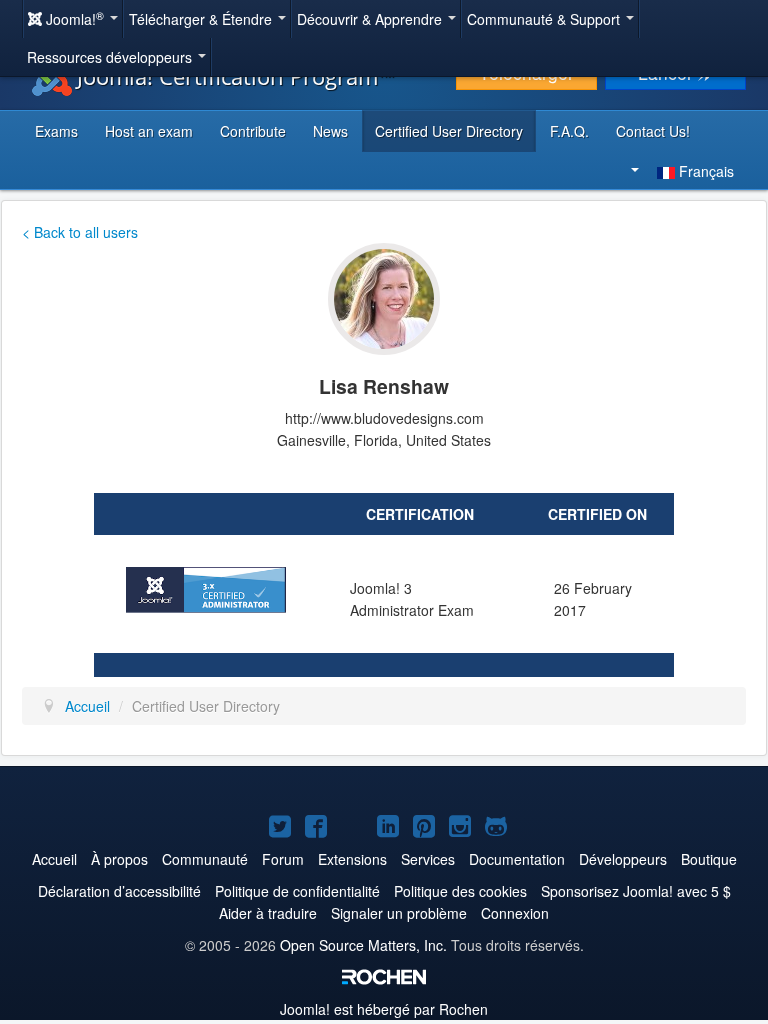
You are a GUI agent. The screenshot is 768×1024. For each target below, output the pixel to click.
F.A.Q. (569, 131)
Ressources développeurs (111, 57)
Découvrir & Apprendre (371, 19)
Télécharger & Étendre (202, 19)
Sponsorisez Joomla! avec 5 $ (636, 891)
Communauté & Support (545, 19)
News (330, 131)
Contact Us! (653, 131)
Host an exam (149, 131)
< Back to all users (80, 232)
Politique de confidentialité (297, 891)
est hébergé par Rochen (384, 1009)
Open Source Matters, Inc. (363, 945)
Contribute (253, 131)
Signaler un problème (399, 913)
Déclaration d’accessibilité (119, 891)
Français (704, 171)
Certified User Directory (449, 131)
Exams (56, 131)
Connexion (515, 913)
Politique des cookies (460, 891)
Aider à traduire (268, 913)
